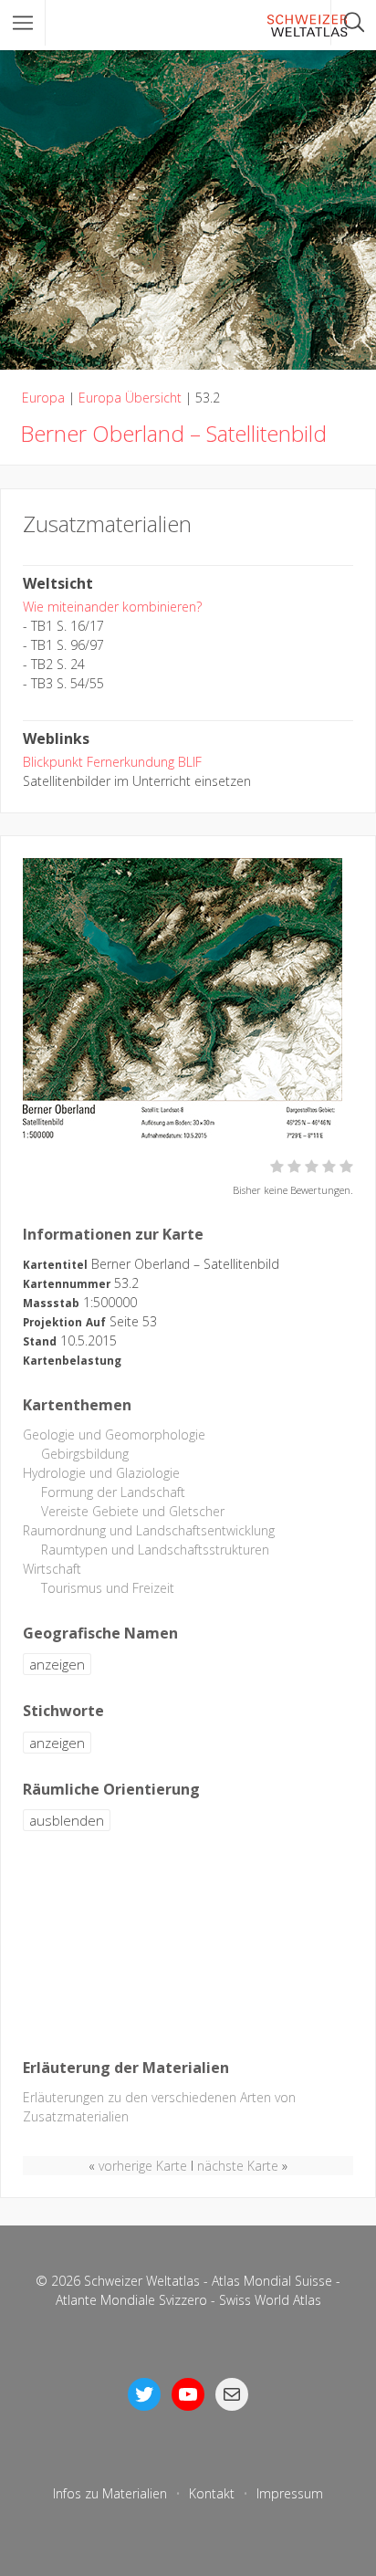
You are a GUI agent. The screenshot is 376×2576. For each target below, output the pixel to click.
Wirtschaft (52, 1569)
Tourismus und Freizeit (108, 1588)
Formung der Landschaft (113, 1492)
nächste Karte (238, 2166)
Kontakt (212, 2493)
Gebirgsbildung (85, 1454)
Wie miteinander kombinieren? (112, 607)
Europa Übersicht (130, 398)
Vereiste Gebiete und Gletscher (133, 1511)
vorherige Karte (143, 2166)
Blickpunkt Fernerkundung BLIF (112, 762)
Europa (43, 398)
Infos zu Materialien (110, 2493)
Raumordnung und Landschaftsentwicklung (149, 1530)
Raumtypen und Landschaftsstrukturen (155, 1550)
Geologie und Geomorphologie (114, 1435)
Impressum (290, 2493)
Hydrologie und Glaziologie (101, 1473)
